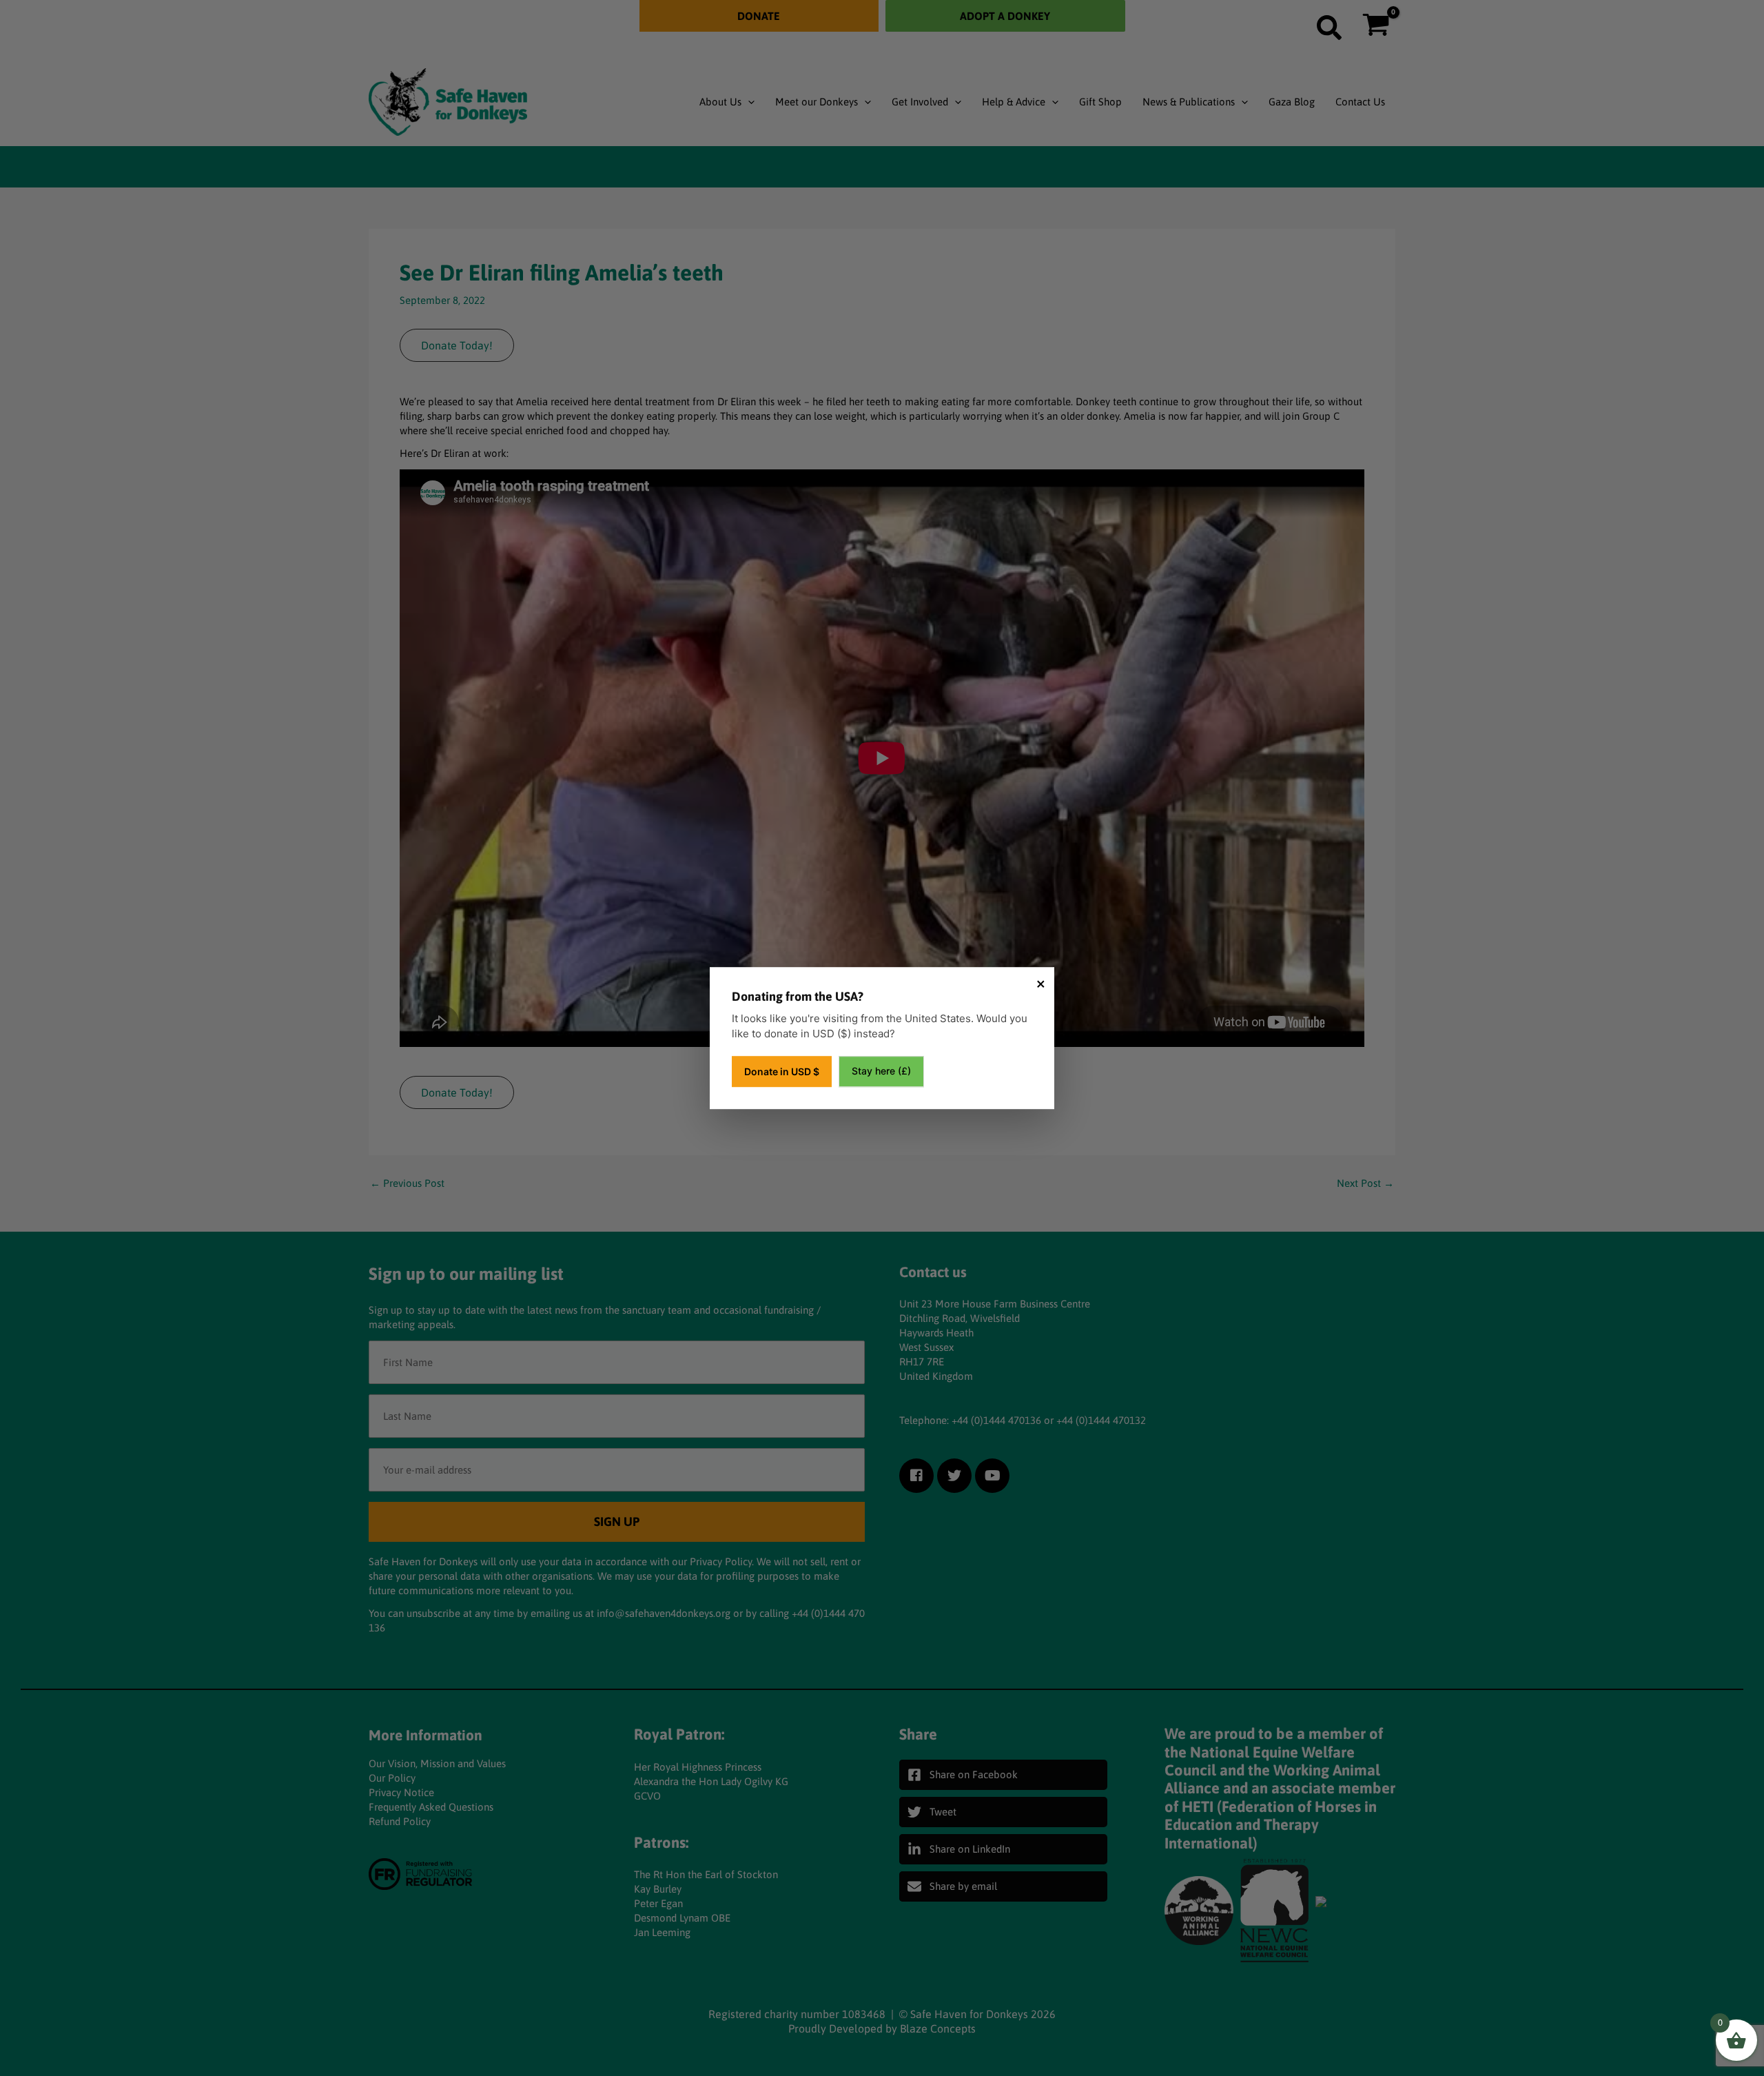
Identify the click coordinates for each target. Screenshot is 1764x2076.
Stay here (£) (881, 1071)
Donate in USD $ (782, 1071)
